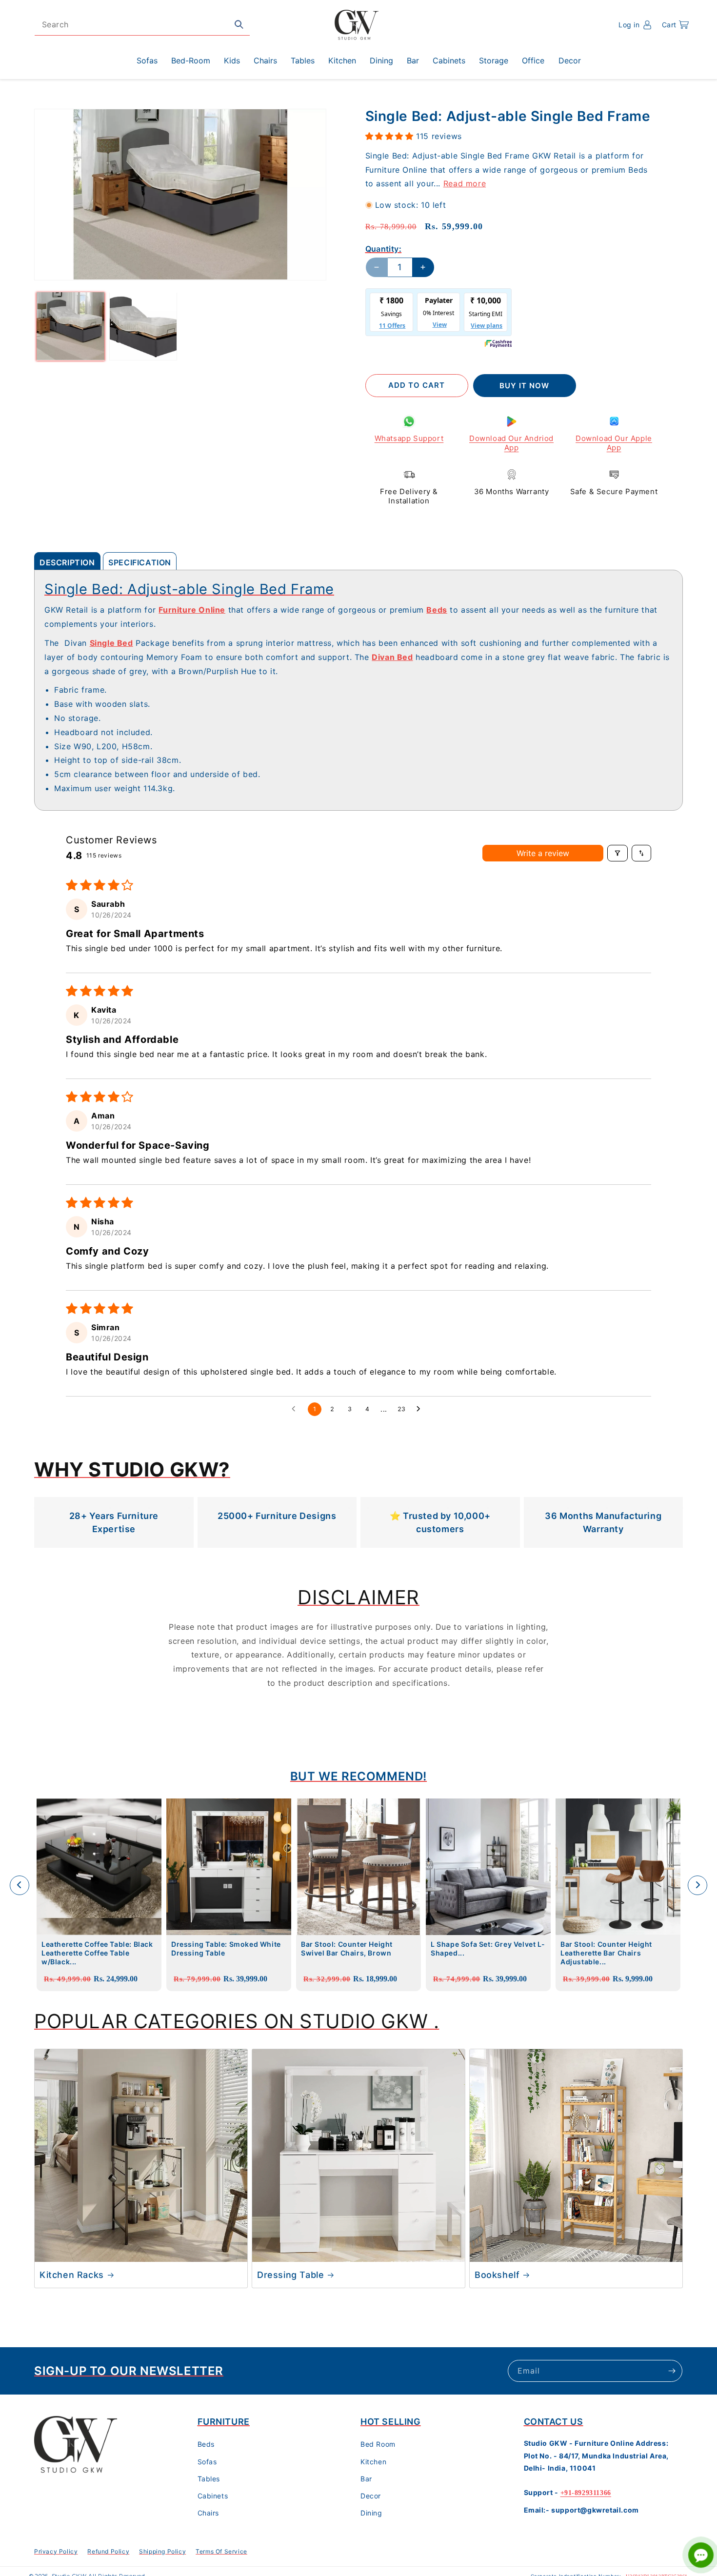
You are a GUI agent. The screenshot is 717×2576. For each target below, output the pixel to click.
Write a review (543, 853)
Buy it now (524, 386)
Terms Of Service (221, 2551)
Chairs (209, 2513)
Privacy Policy (56, 2551)
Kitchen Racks (72, 2275)
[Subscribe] (672, 2371)
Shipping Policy (162, 2551)
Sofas (207, 2462)
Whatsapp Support (409, 438)
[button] (675, 25)
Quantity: (384, 249)
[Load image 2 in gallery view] (143, 326)
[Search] (239, 24)
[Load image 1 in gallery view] (70, 326)
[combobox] (142, 25)
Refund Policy (108, 2551)
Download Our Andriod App (511, 443)
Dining (371, 2513)
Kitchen (373, 2462)
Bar (366, 2479)
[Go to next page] (421, 1409)
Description (67, 562)
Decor (371, 2496)
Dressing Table (290, 2275)
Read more (465, 183)
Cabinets (213, 2496)
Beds (206, 2445)
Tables (209, 2479)
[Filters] (617, 853)
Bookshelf (497, 2275)
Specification (140, 562)
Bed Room (378, 2445)
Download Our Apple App (614, 443)
